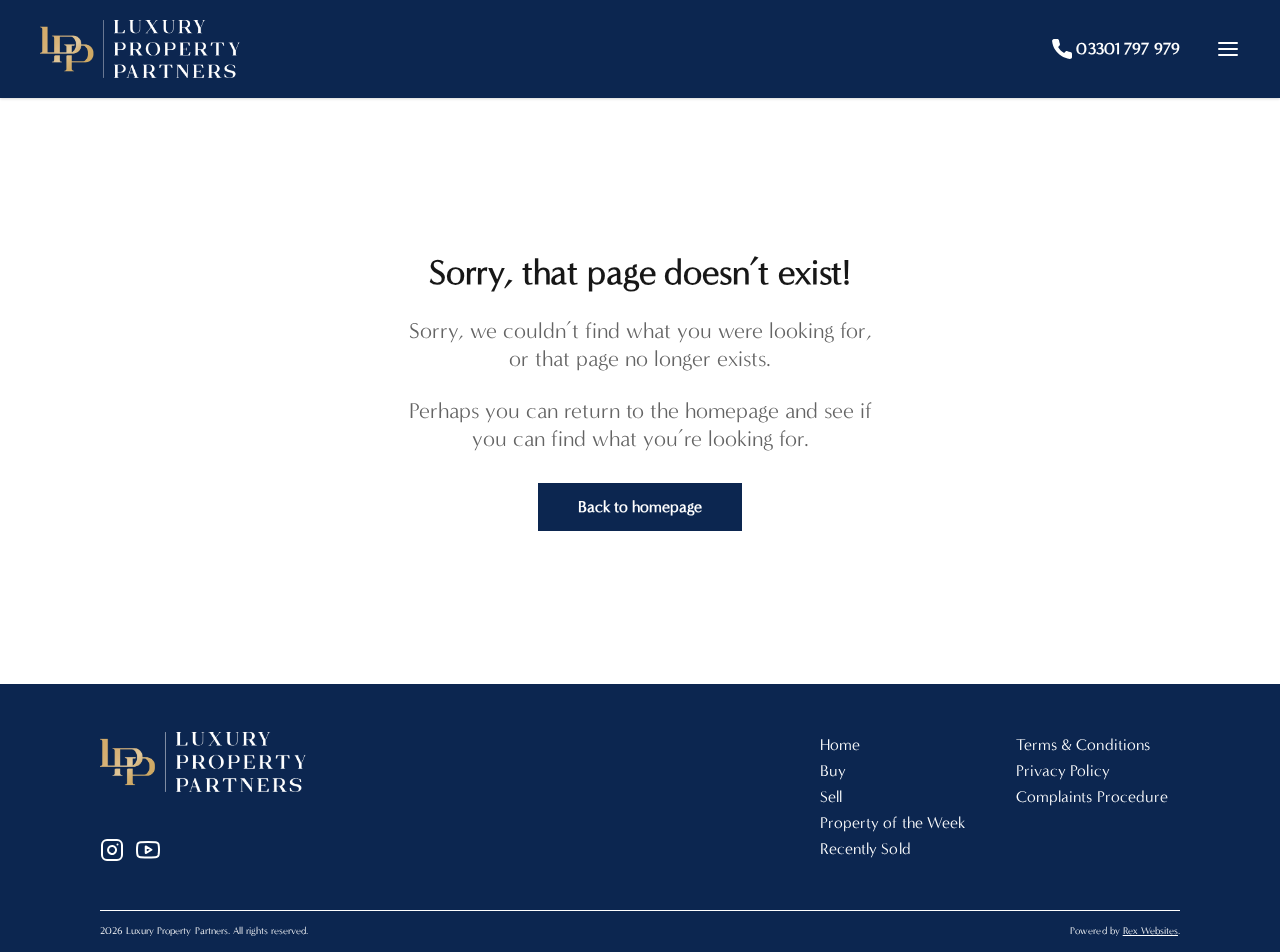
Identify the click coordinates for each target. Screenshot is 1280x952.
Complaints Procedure (1092, 796)
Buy (833, 770)
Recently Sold (865, 848)
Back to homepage (640, 506)
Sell (831, 796)
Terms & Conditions (1083, 744)
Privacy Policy (1063, 770)
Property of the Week (892, 822)
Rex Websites (1150, 931)
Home (840, 744)
